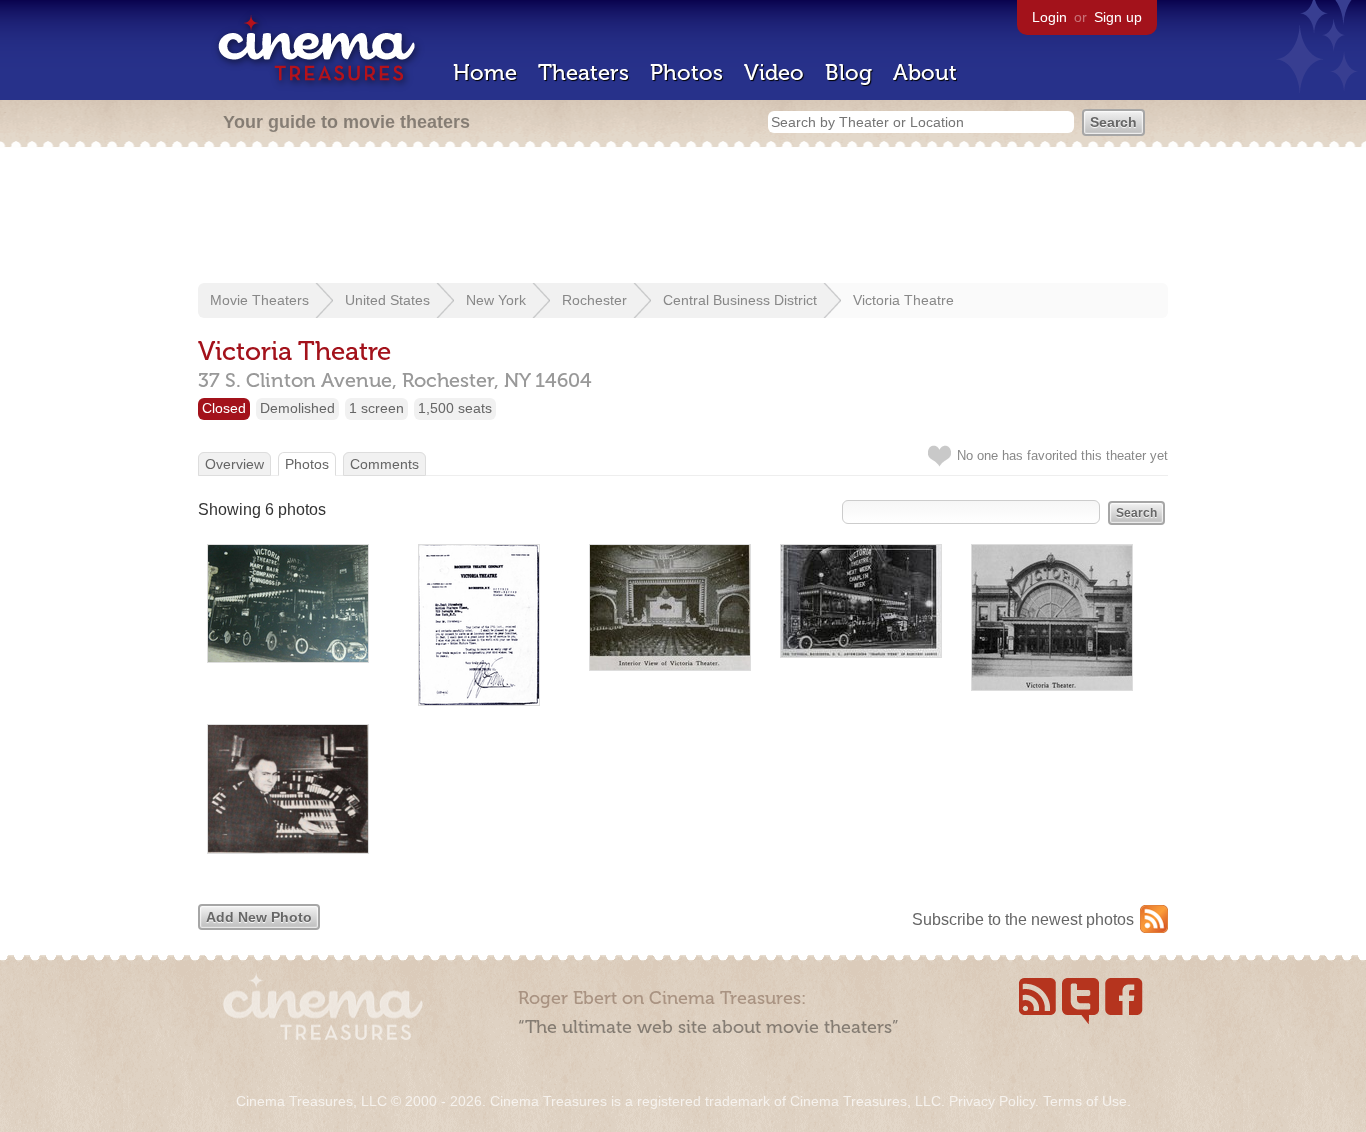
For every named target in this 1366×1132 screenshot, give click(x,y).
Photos (686, 72)
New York (496, 300)
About (925, 72)
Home (485, 72)
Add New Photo (259, 917)
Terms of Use (1085, 1101)
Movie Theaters (259, 300)
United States (387, 300)
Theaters (583, 72)
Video (774, 72)
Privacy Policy (992, 1101)
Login (1049, 17)
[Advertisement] (683, 217)
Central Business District (740, 300)
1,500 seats (455, 408)
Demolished (297, 408)
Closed (224, 408)
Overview (234, 464)
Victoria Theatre (903, 300)
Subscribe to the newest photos (1023, 919)
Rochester (594, 300)
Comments (384, 464)
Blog (848, 72)
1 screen (376, 408)
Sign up (1118, 17)
